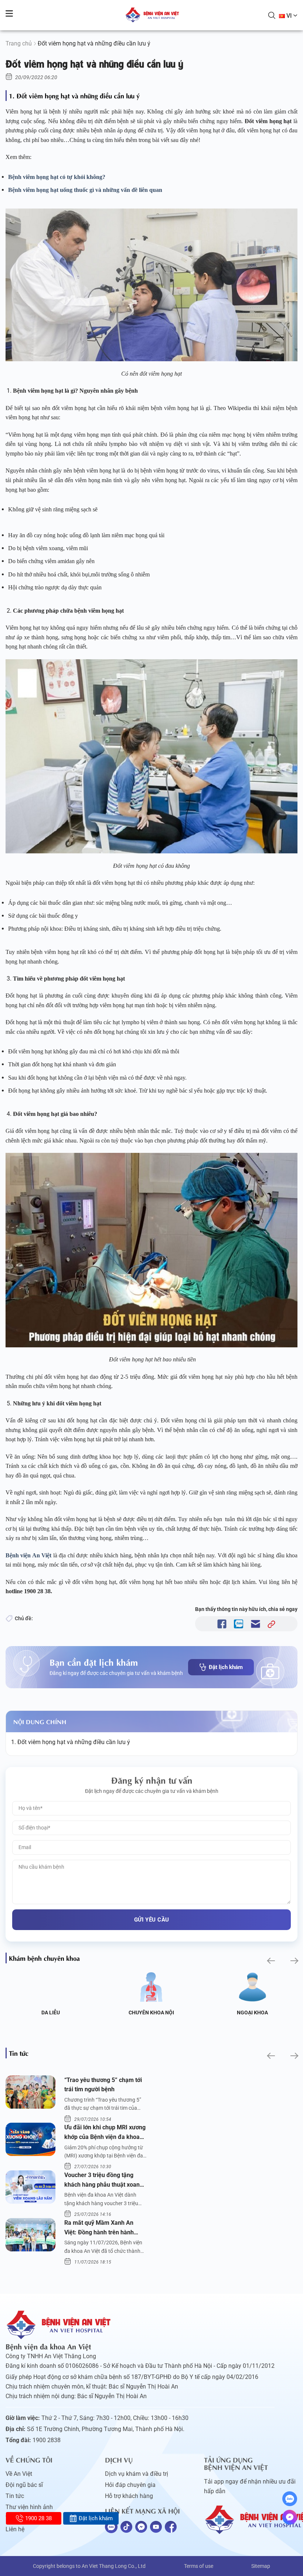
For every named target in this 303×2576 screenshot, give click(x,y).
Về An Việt (19, 2474)
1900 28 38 (38, 2518)
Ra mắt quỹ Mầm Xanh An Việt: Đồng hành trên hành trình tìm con (99, 2228)
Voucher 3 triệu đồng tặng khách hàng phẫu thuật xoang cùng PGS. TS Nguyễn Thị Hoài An (105, 2180)
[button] (270, 1961)
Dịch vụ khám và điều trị (137, 2474)
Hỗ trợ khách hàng (129, 2496)
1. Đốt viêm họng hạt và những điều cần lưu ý (71, 1742)
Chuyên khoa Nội (151, 2013)
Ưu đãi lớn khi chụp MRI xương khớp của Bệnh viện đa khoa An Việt (105, 2133)
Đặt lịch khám (226, 1667)
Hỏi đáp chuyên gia (130, 2485)
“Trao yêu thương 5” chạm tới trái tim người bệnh (103, 2085)
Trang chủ (19, 43)
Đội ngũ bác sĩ (24, 2485)
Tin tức (15, 2496)
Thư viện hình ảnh (29, 2507)
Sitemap (261, 2566)
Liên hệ (15, 2529)
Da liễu (51, 2013)
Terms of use (199, 2566)
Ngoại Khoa (252, 2013)
